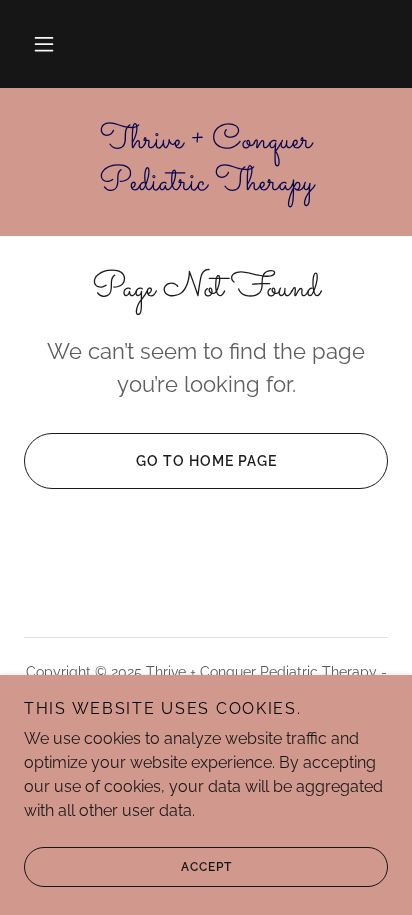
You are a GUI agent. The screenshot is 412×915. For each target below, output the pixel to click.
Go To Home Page (206, 461)
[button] (44, 44)
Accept (206, 867)
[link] (206, 162)
